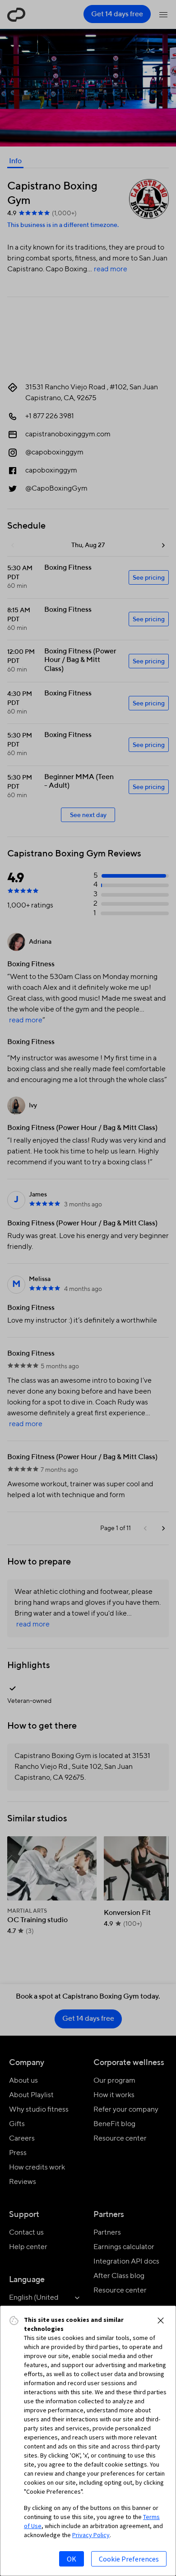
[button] (161, 2321)
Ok (72, 2559)
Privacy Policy (91, 2535)
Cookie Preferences (129, 2559)
